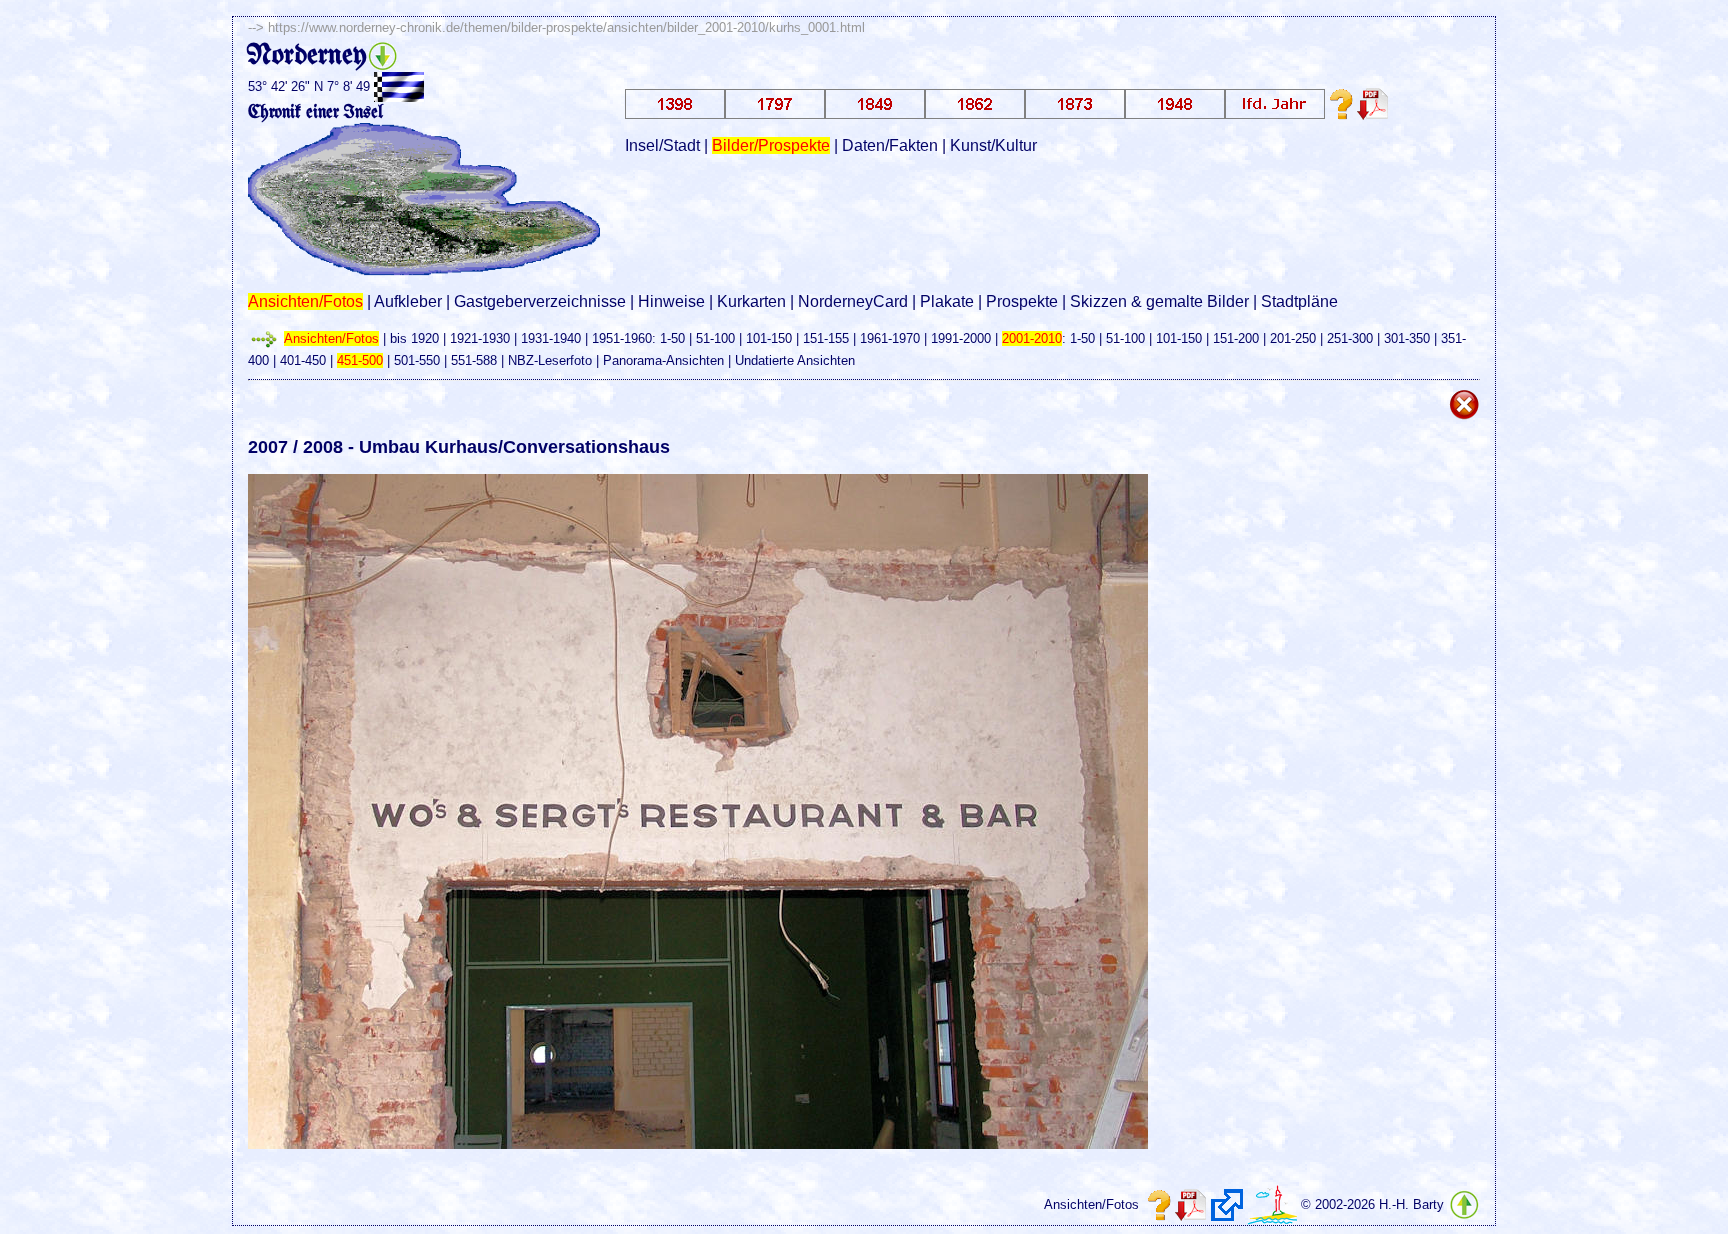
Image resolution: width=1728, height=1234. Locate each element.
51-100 (715, 338)
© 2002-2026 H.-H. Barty (1372, 1204)
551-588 (474, 360)
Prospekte (1022, 301)
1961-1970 (890, 338)
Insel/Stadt (662, 145)
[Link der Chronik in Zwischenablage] (1227, 1205)
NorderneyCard (853, 301)
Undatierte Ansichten (795, 360)
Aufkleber (408, 301)
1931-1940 (551, 338)
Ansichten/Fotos (305, 301)
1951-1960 (622, 338)
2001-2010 (1032, 338)
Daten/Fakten (890, 145)
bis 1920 (414, 338)
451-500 (360, 360)
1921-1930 (480, 338)
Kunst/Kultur (993, 145)
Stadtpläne (1299, 301)
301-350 (1407, 338)
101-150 (769, 338)
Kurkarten (751, 301)
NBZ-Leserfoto (550, 360)
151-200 (1236, 338)
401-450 (303, 360)
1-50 (672, 338)
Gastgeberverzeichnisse (540, 301)
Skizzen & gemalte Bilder (1159, 301)
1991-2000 (961, 338)
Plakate (947, 301)
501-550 (417, 360)
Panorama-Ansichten (663, 360)
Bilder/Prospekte (771, 145)
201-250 (1293, 338)
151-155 (826, 338)
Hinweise (671, 301)
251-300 (1350, 338)
